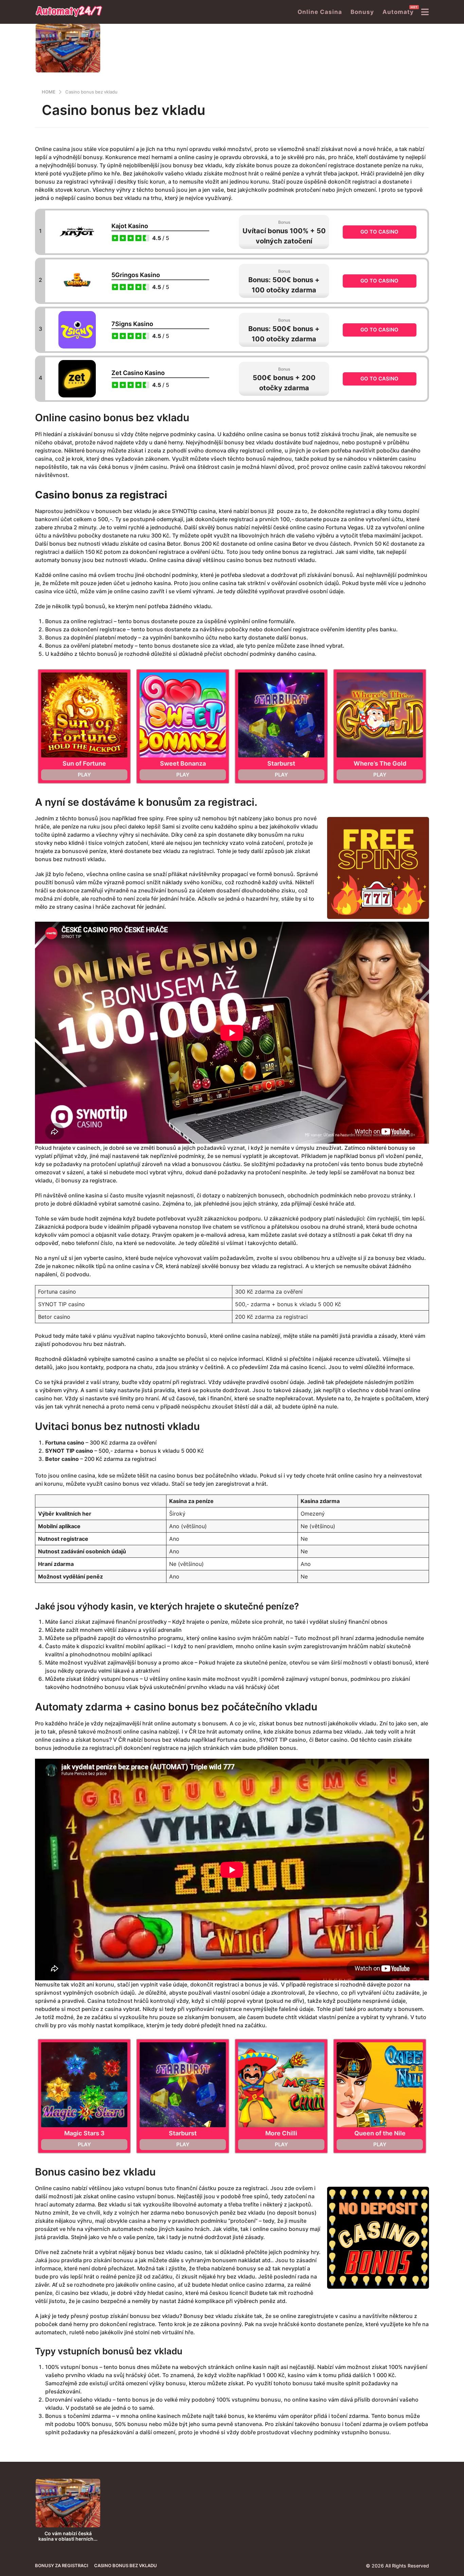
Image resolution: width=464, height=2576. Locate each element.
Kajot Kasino (130, 226)
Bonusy (362, 12)
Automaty (398, 10)
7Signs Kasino (132, 324)
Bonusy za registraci (62, 2565)
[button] (425, 12)
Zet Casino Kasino (138, 373)
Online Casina (320, 12)
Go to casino (379, 232)
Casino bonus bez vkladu (126, 2565)
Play (84, 775)
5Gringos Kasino (136, 275)
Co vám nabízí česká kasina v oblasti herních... (68, 2536)
